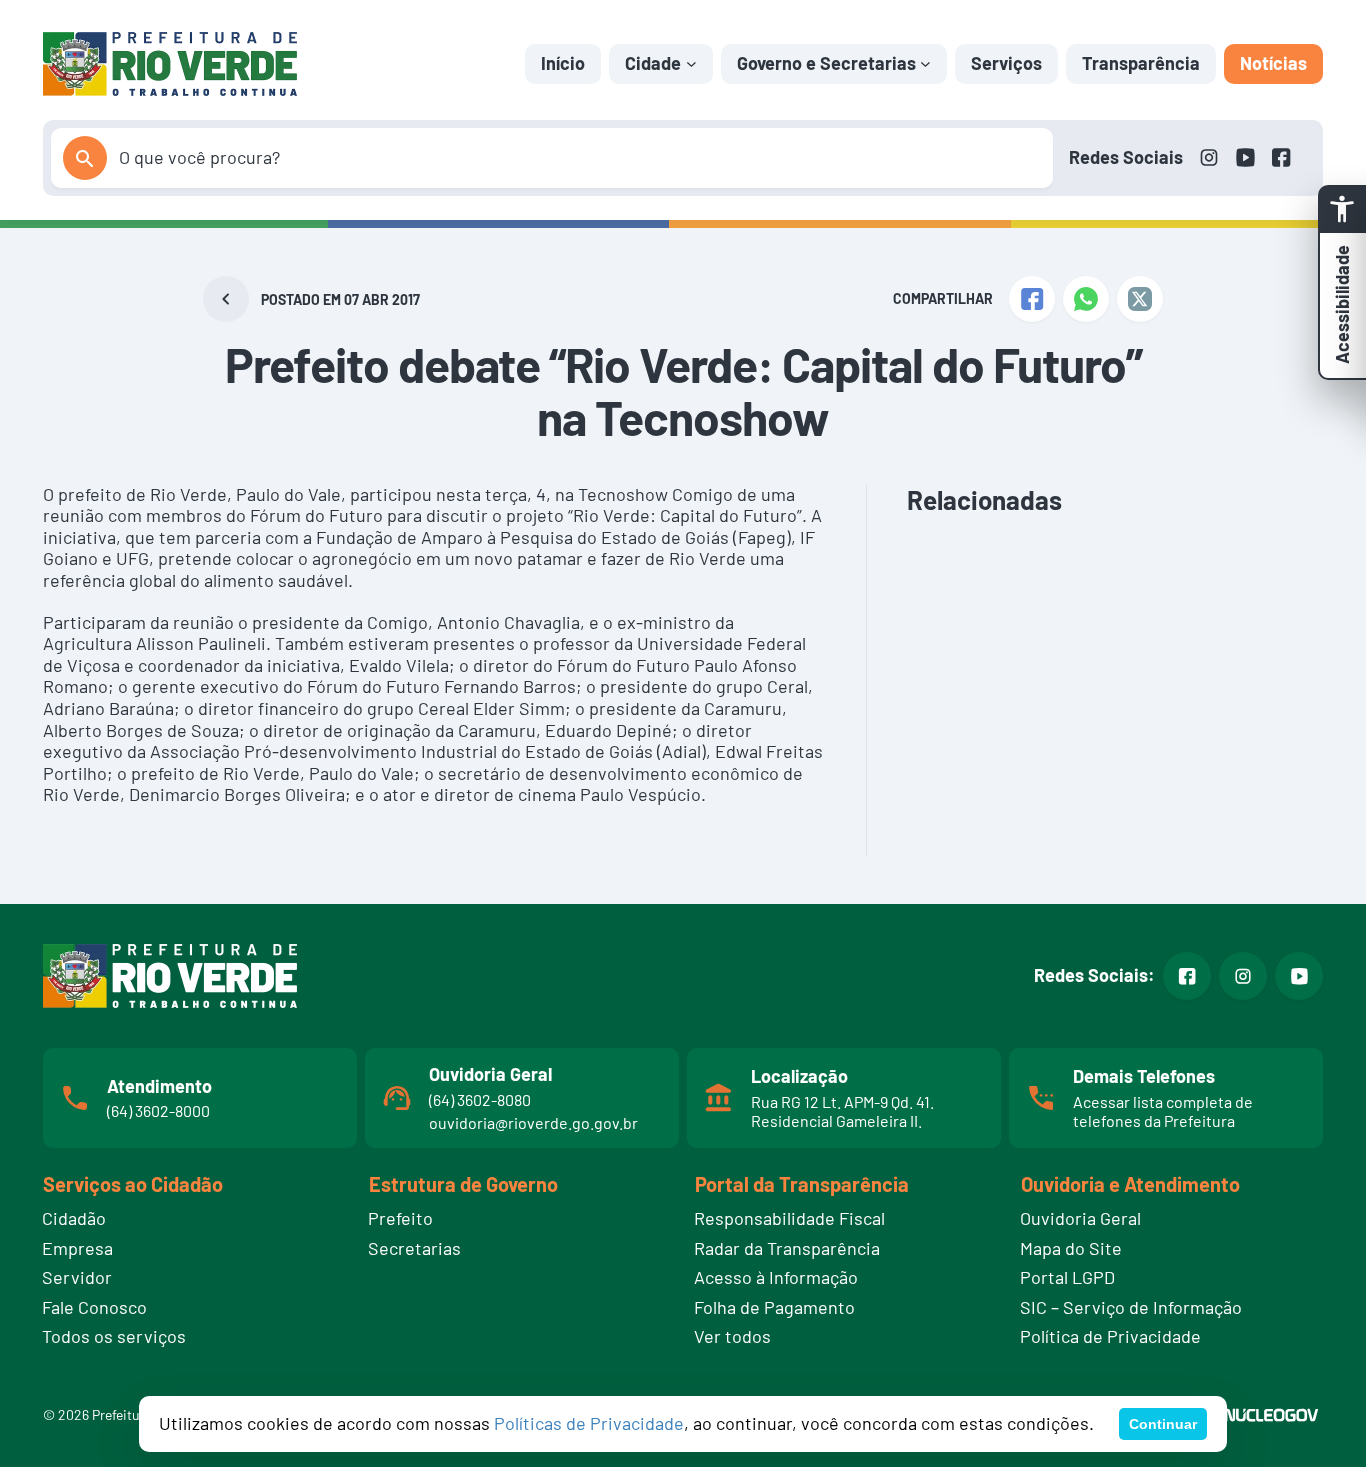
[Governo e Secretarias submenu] (925, 63)
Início (563, 63)
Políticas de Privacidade (589, 1423)
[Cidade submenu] (691, 63)
